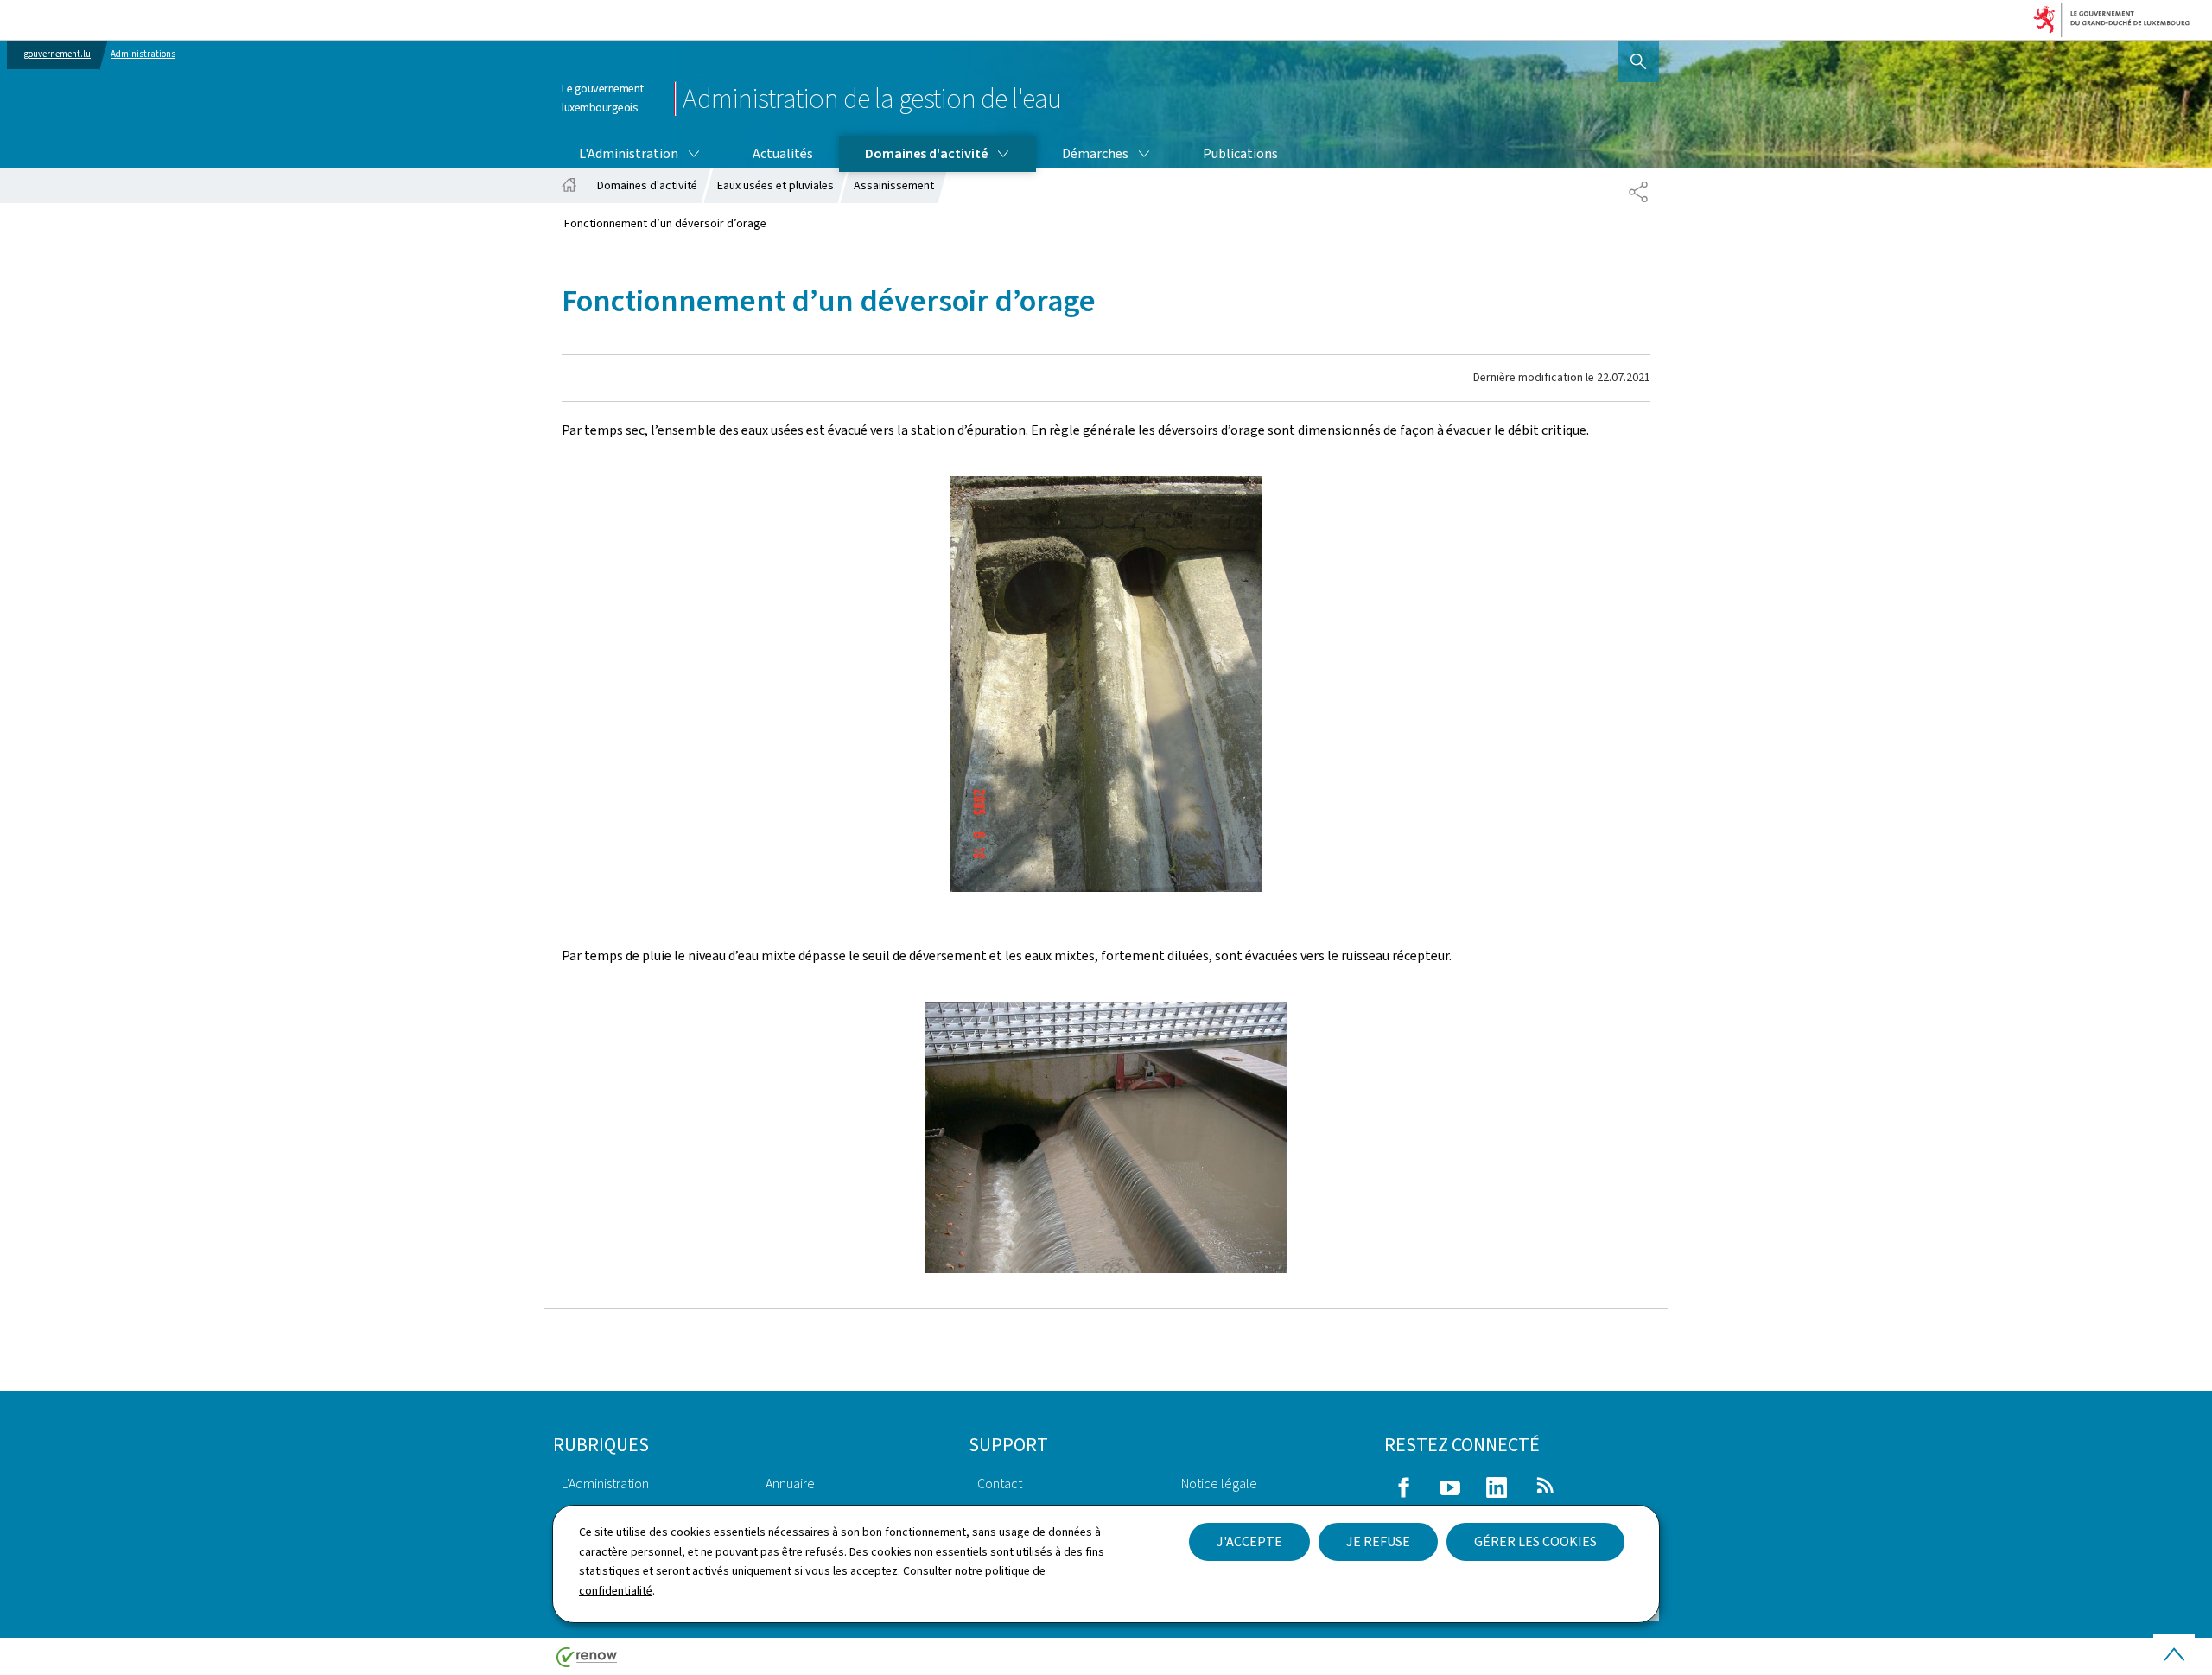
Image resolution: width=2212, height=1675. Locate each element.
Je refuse (1378, 1541)
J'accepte (1249, 1541)
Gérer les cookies (1535, 1541)
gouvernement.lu (57, 54)
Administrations (143, 54)
